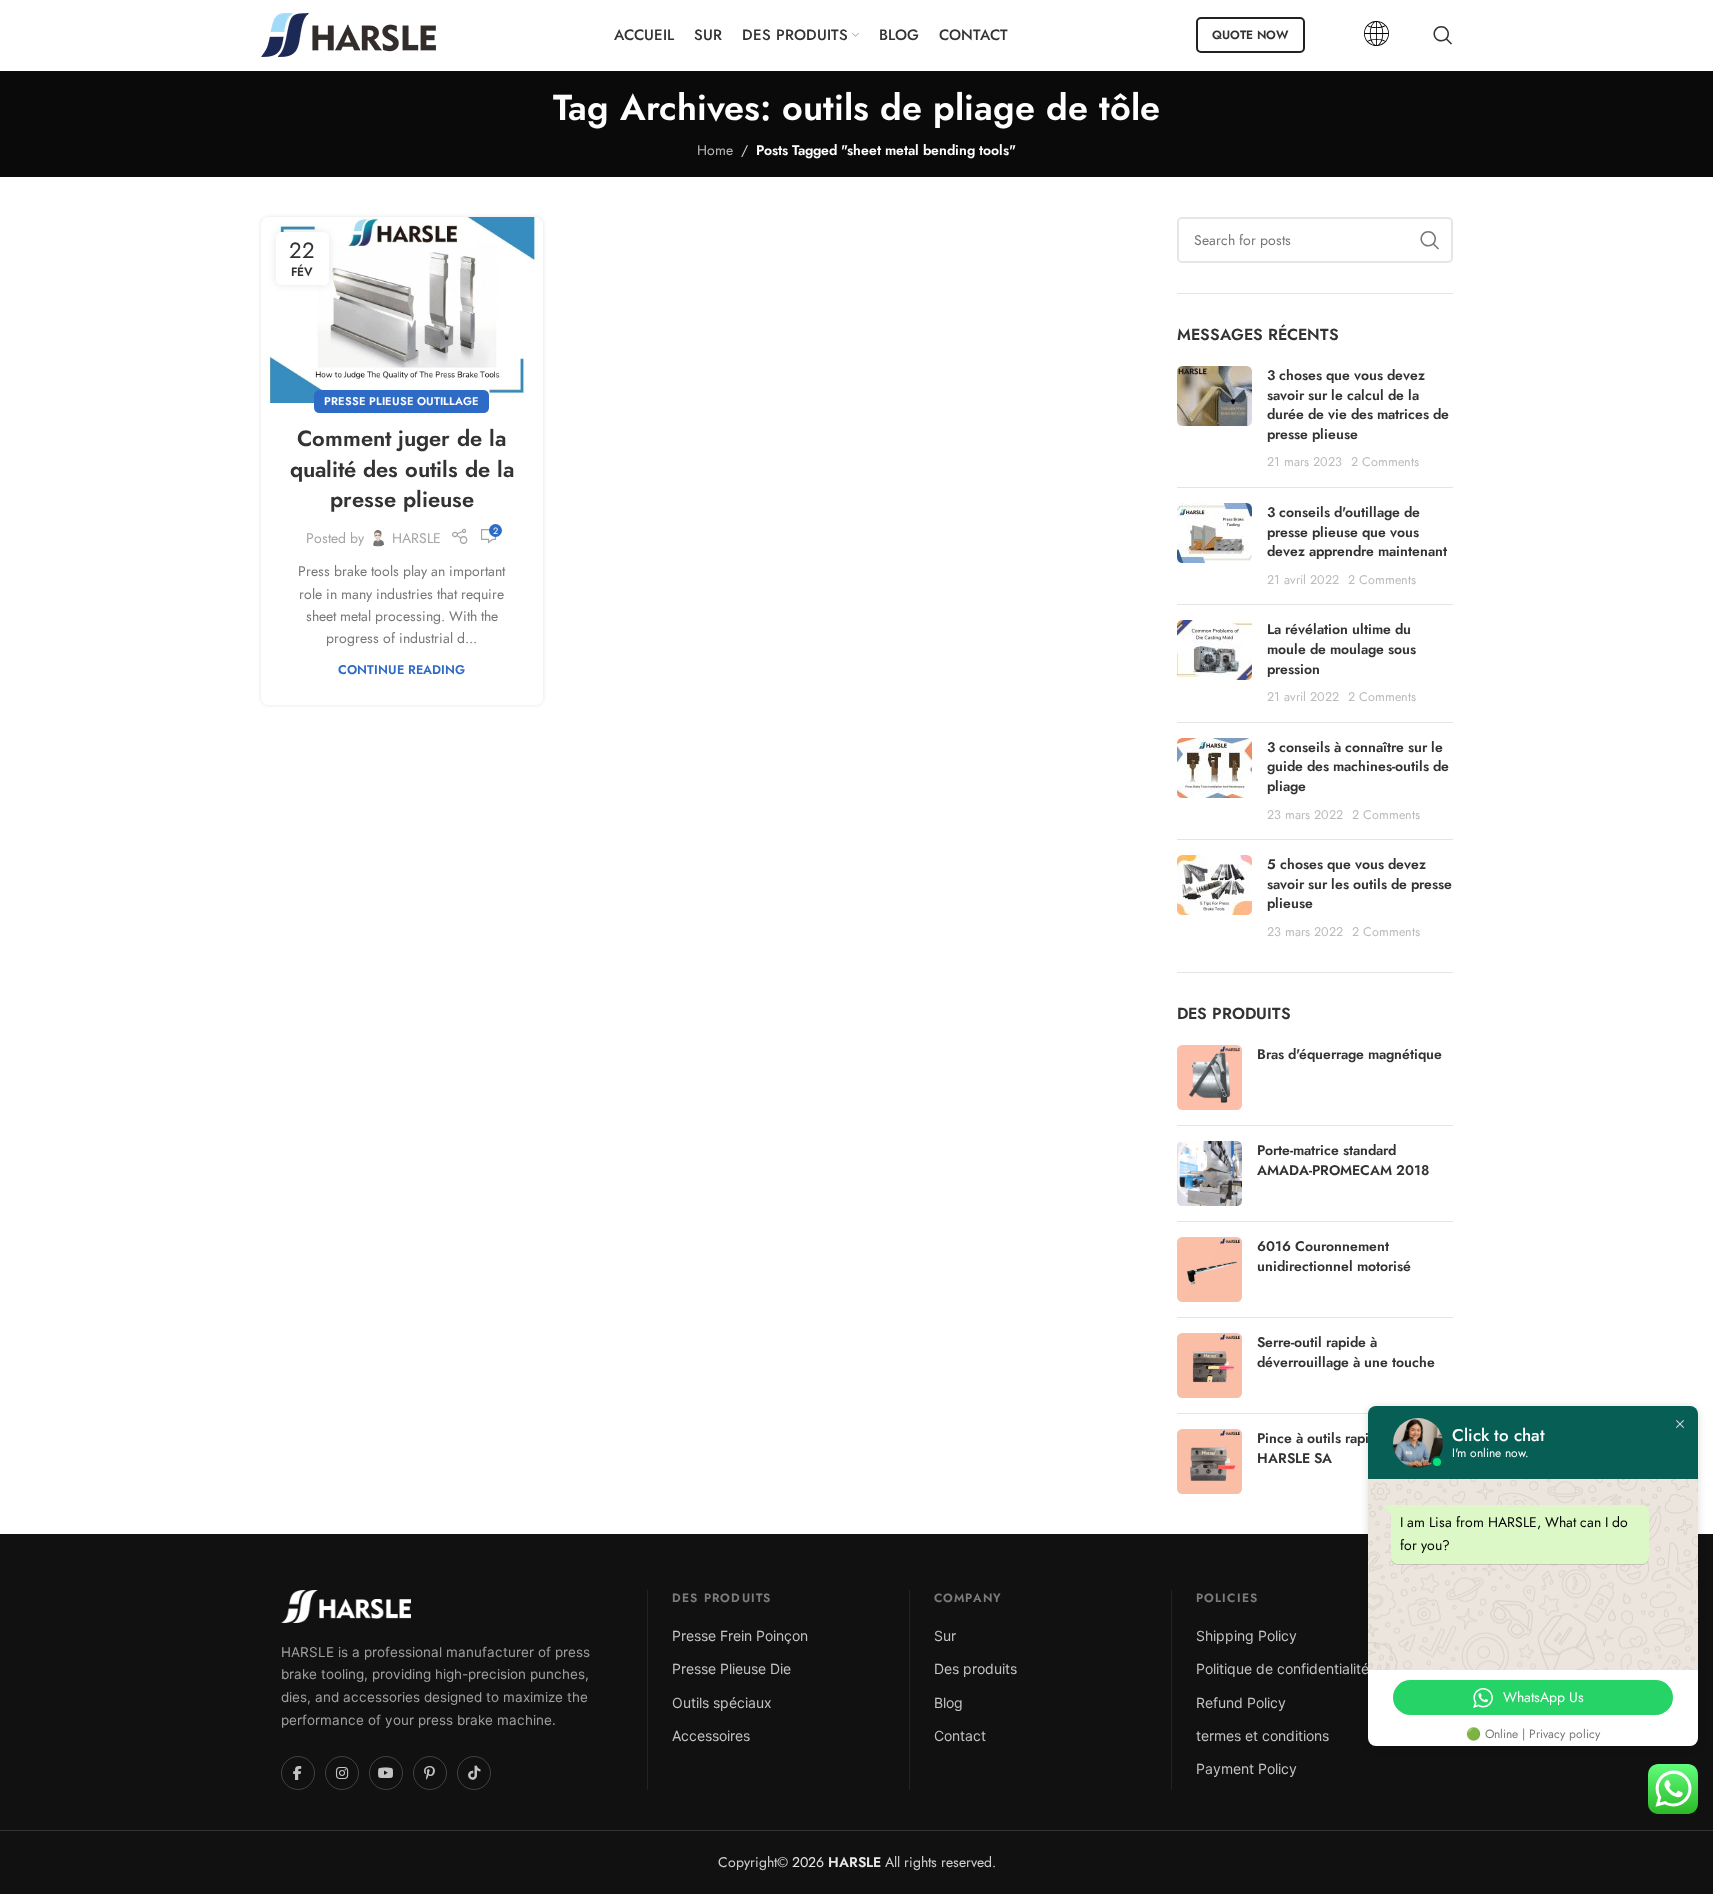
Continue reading (401, 670)
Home (715, 150)
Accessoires (711, 1735)
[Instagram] (342, 1773)
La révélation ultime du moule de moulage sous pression (1341, 648)
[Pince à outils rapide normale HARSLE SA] (1209, 1461)
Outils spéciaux (722, 1702)
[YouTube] (386, 1773)
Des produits (975, 1668)
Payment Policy (1246, 1768)
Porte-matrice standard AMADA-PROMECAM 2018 (1343, 1160)
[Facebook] (298, 1773)
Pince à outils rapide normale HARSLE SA (1348, 1448)
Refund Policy (1241, 1702)
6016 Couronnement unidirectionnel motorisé (1334, 1256)
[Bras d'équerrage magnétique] (1209, 1077)
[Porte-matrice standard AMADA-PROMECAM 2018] (1209, 1173)
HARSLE (416, 538)
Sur (945, 1635)
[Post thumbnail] (1214, 419)
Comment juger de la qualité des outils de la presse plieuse (402, 469)
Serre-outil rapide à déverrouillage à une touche (1346, 1352)
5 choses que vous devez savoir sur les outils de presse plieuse (1359, 883)
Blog (948, 1702)
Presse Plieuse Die (731, 1668)
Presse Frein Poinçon (740, 1635)
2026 (834, 1862)
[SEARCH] (1430, 240)
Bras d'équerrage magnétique (1349, 1054)
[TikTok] (474, 1773)
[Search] (1443, 35)
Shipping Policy (1246, 1635)
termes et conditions (1262, 1735)
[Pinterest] (430, 1773)
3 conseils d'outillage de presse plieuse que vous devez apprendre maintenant (1357, 531)
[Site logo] (348, 33)
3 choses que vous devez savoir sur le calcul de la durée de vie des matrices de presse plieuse (1358, 404)
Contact (960, 1735)
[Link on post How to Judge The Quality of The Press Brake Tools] (402, 310)
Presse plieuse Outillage (401, 401)
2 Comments (1385, 462)
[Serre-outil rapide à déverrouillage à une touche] (1209, 1365)
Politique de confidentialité (1282, 1668)
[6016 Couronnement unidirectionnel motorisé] (1209, 1269)
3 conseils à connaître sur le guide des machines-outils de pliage (1358, 766)
